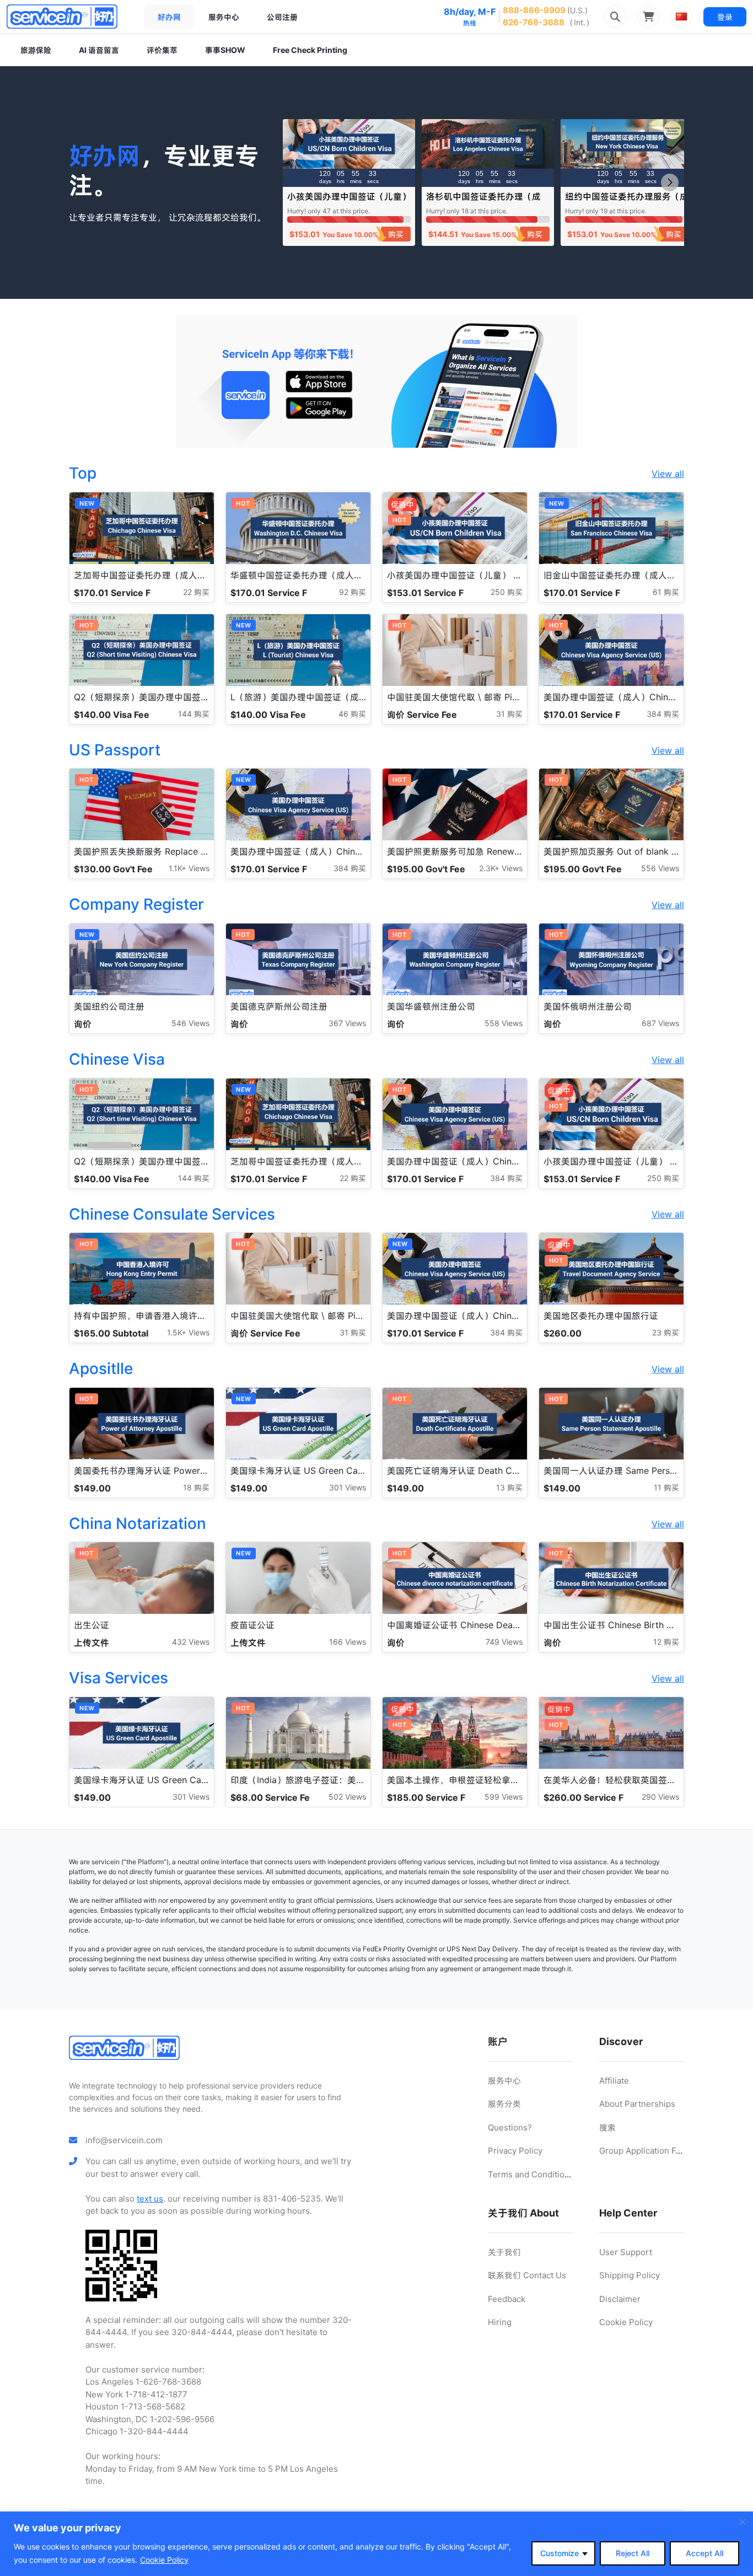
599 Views (504, 1797)
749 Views (504, 1642)
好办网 (169, 17)
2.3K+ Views (501, 868)
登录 (725, 17)
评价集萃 (162, 50)
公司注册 (282, 17)
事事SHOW (225, 50)
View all (668, 474)
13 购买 (509, 1487)
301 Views (348, 1487)
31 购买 (509, 714)
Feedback (507, 2299)
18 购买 (196, 1487)
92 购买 (353, 592)
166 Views (348, 1642)
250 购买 (507, 592)
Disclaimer (620, 2299)
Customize (560, 2553)
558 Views (504, 1023)
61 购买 (666, 592)
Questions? (510, 2127)
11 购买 (666, 1487)
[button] (670, 183)
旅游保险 (36, 50)
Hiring (500, 2322)
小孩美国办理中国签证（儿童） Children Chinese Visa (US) (349, 202)
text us (150, 2199)
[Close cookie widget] (743, 2522)
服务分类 (504, 2104)
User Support (626, 2252)
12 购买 (666, 1642)
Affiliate (614, 2081)
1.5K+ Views (188, 1332)
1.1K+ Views (189, 868)
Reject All (633, 2553)
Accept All (704, 2553)
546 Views (190, 1023)
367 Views (347, 1023)
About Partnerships (637, 2104)
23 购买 (666, 1332)
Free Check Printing (310, 50)
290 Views (660, 1797)
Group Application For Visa (651, 2151)
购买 (396, 234)
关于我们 (504, 2252)
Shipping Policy (630, 2275)
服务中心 (224, 17)
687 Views (660, 1023)
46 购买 (352, 714)
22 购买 (196, 592)
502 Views (347, 1797)
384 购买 (663, 714)
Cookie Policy (164, 2560)
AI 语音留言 (99, 50)
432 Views (191, 1642)
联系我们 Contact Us (527, 2275)
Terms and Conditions (531, 2174)
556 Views (660, 868)
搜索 (607, 2127)
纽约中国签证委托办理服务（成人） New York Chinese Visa (627, 202)
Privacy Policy (515, 2151)
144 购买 (194, 714)
